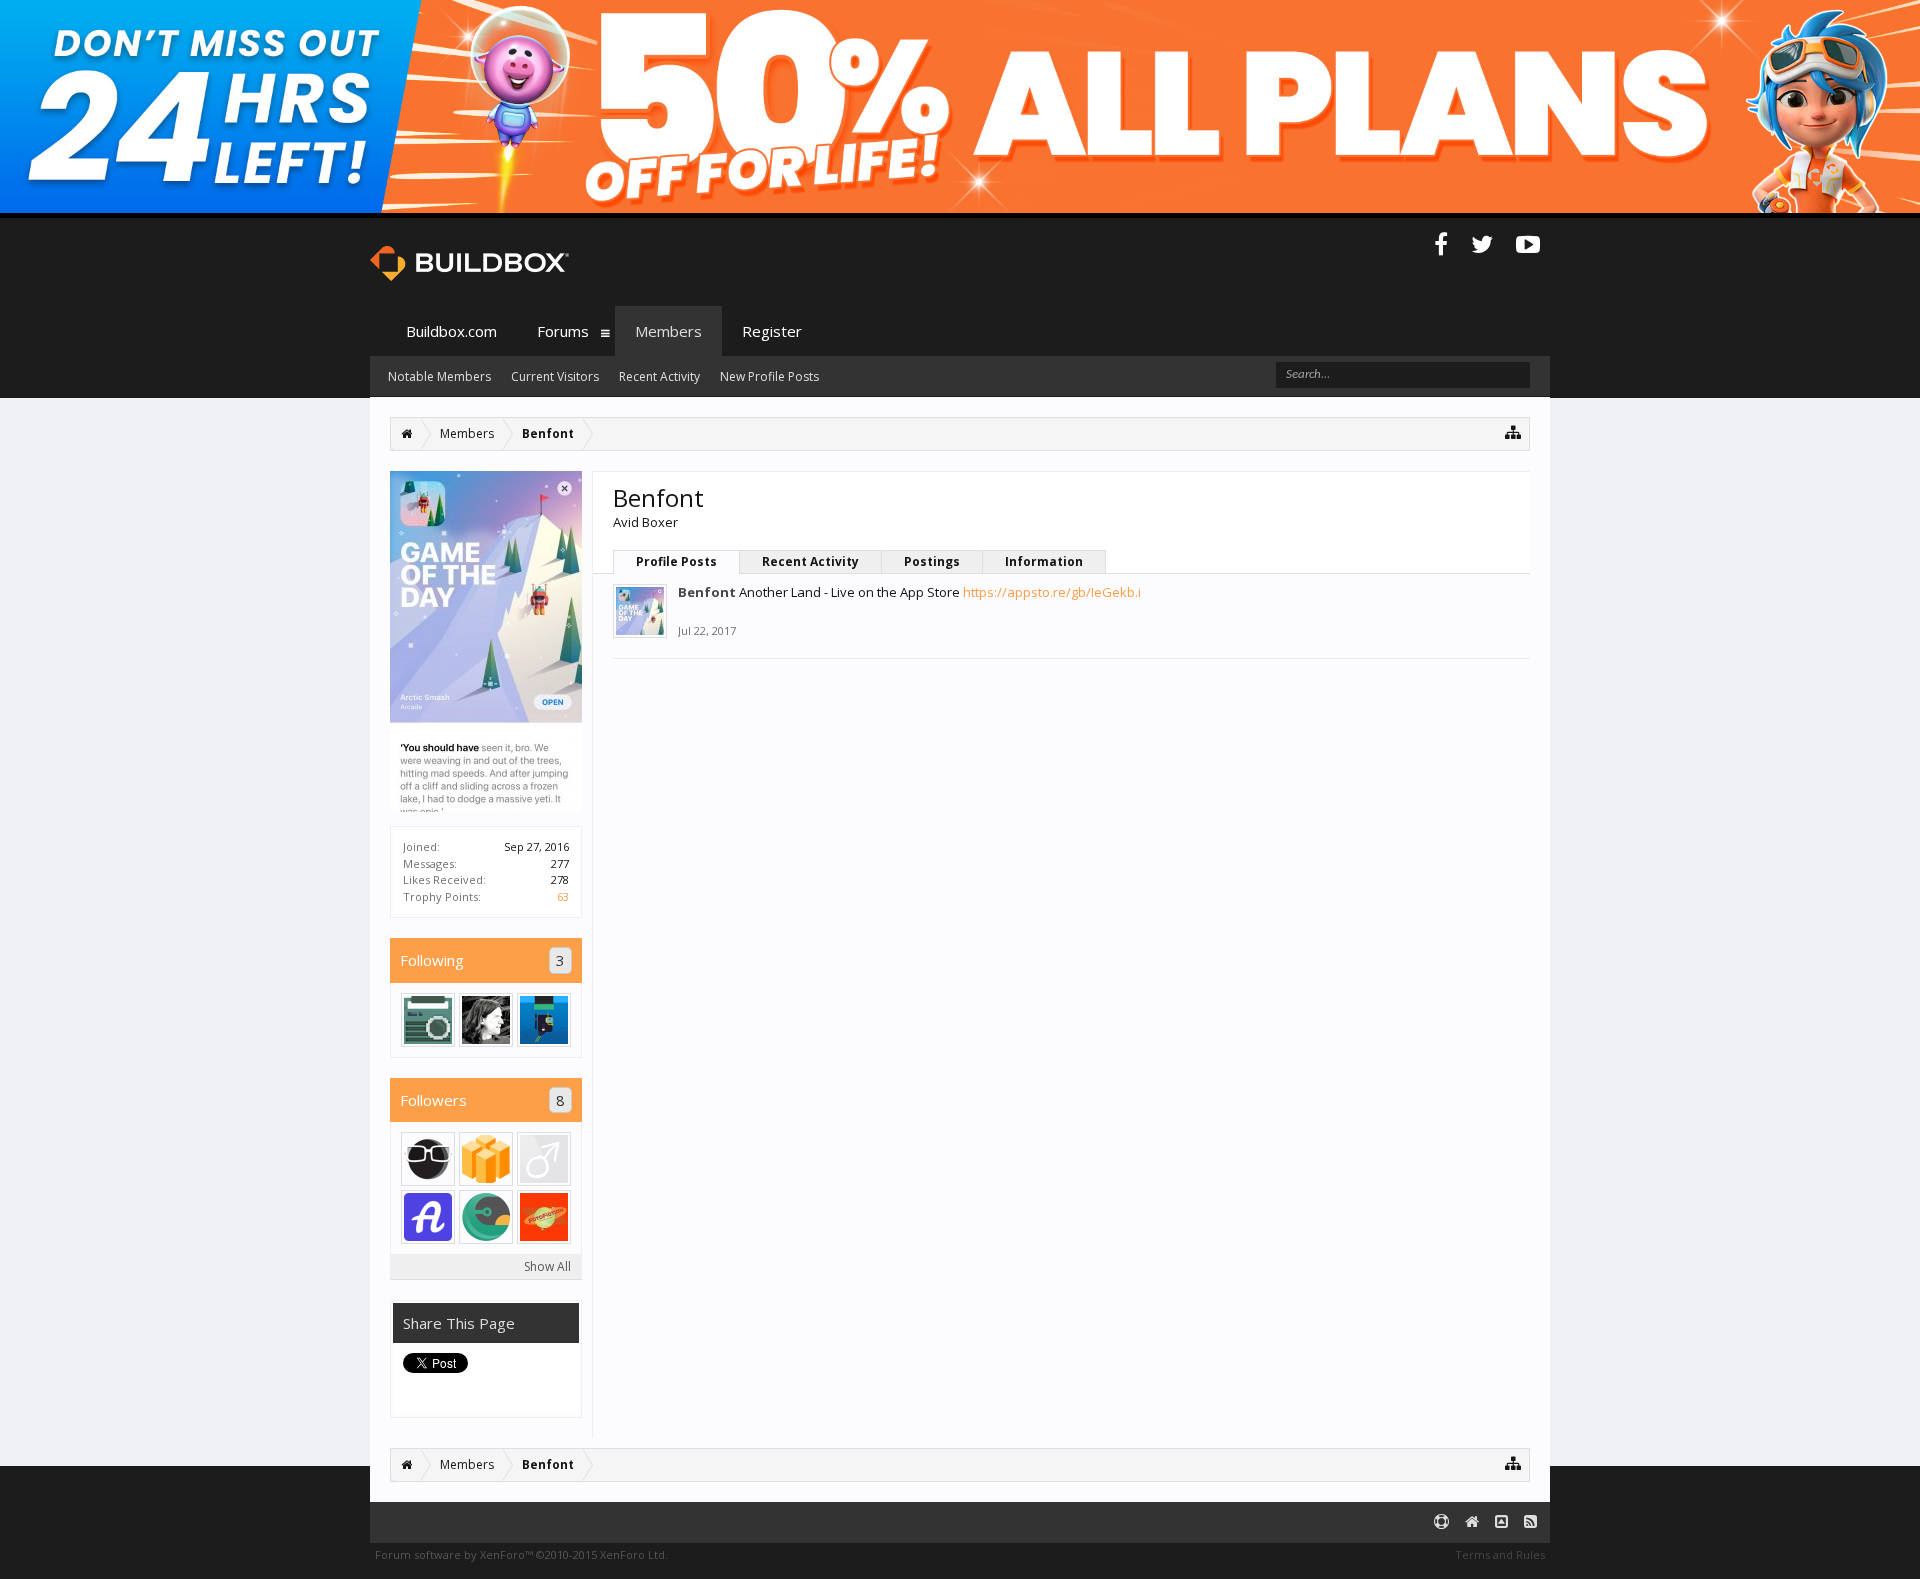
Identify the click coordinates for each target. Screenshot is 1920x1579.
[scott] (544, 1217)
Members (668, 331)
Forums (563, 331)
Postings (932, 561)
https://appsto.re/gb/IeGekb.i (1052, 592)
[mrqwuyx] (428, 1217)
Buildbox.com (451, 331)
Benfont (707, 592)
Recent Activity (810, 561)
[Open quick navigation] (1513, 431)
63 (563, 896)
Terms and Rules (1500, 1554)
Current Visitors (555, 376)
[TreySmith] (486, 1020)
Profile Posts (676, 561)
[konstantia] (486, 1159)
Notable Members (439, 376)
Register (772, 331)
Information (1044, 561)
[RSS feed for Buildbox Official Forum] (1530, 1522)
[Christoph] (428, 1020)
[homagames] (486, 1217)
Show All (547, 1266)
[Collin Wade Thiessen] (428, 1159)
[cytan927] (544, 1159)
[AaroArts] (544, 1020)
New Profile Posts (769, 376)
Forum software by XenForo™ (521, 1554)
